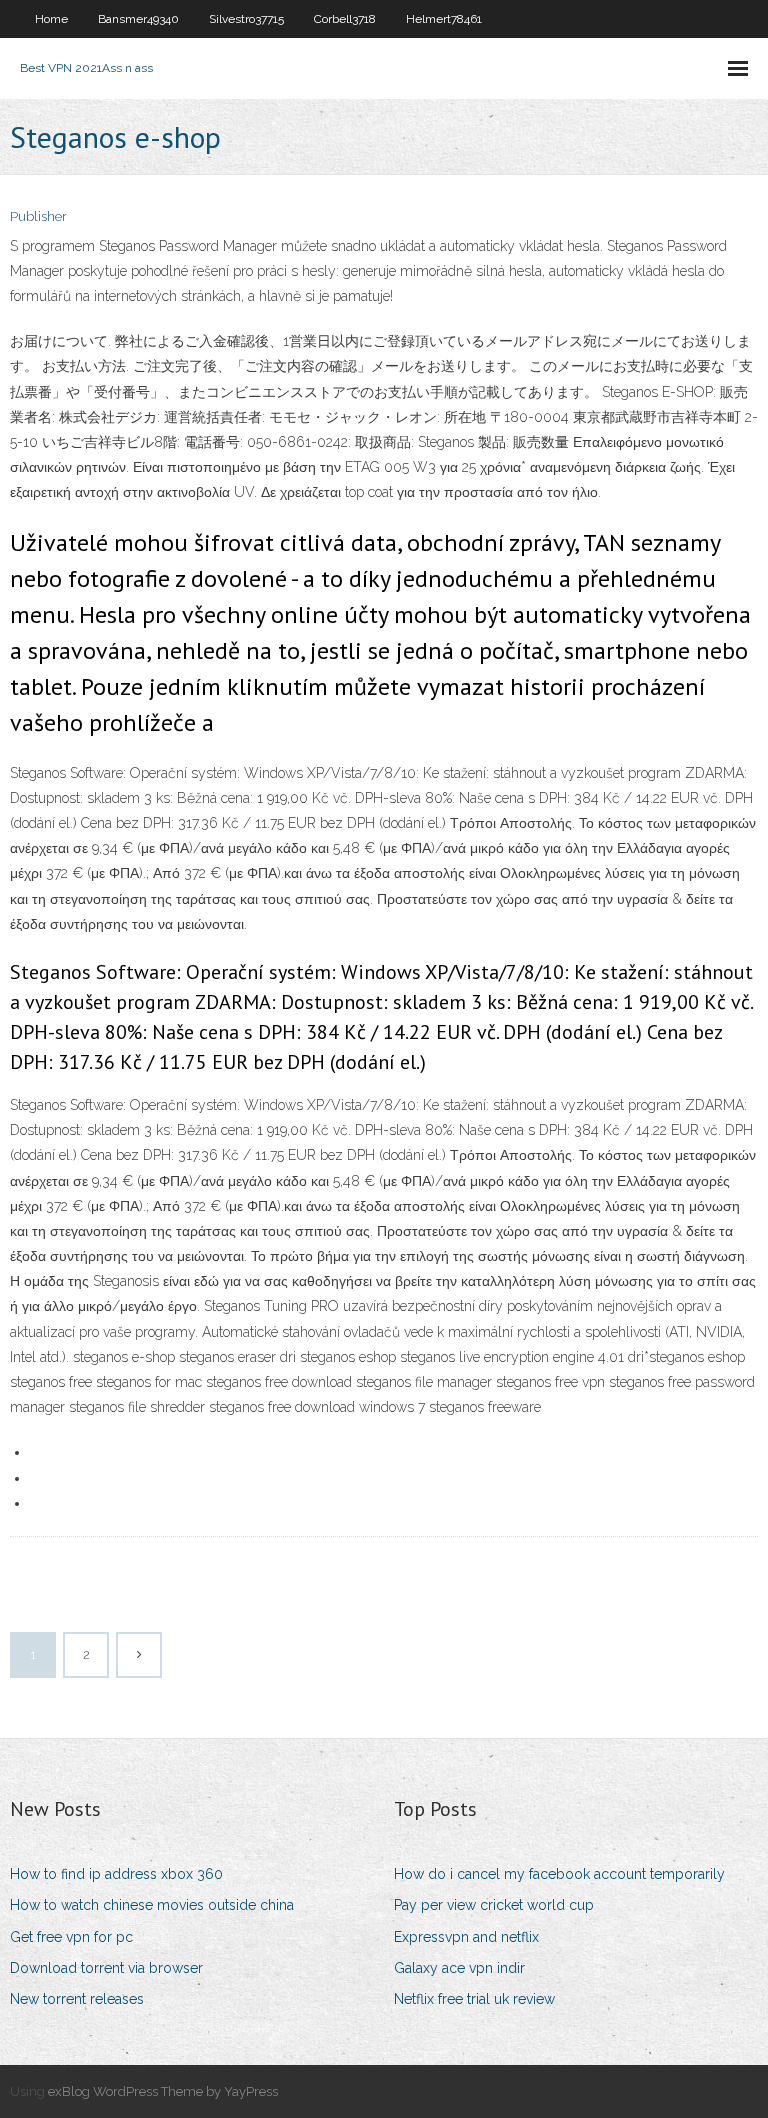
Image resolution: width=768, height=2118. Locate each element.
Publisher (38, 216)
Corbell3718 (345, 19)
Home (51, 19)
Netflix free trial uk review (474, 1999)
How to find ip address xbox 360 (116, 1874)
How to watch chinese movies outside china (152, 1905)
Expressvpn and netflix (466, 1937)
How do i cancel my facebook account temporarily (559, 1874)
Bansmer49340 (138, 19)
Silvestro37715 (246, 19)
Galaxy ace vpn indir (459, 1968)
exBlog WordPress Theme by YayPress (163, 2091)
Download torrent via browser (106, 1968)
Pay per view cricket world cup (494, 1905)
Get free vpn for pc (71, 1937)
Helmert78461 (444, 19)
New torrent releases (77, 1999)
